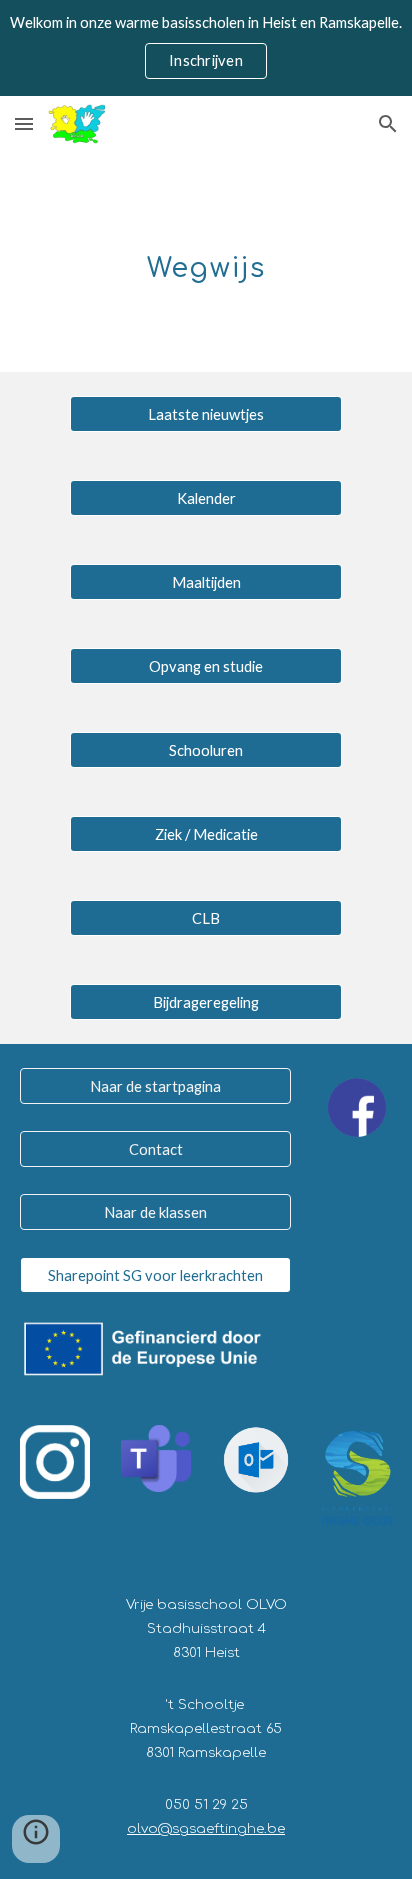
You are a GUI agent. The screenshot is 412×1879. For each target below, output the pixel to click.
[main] (206, 262)
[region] (206, 48)
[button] (24, 123)
